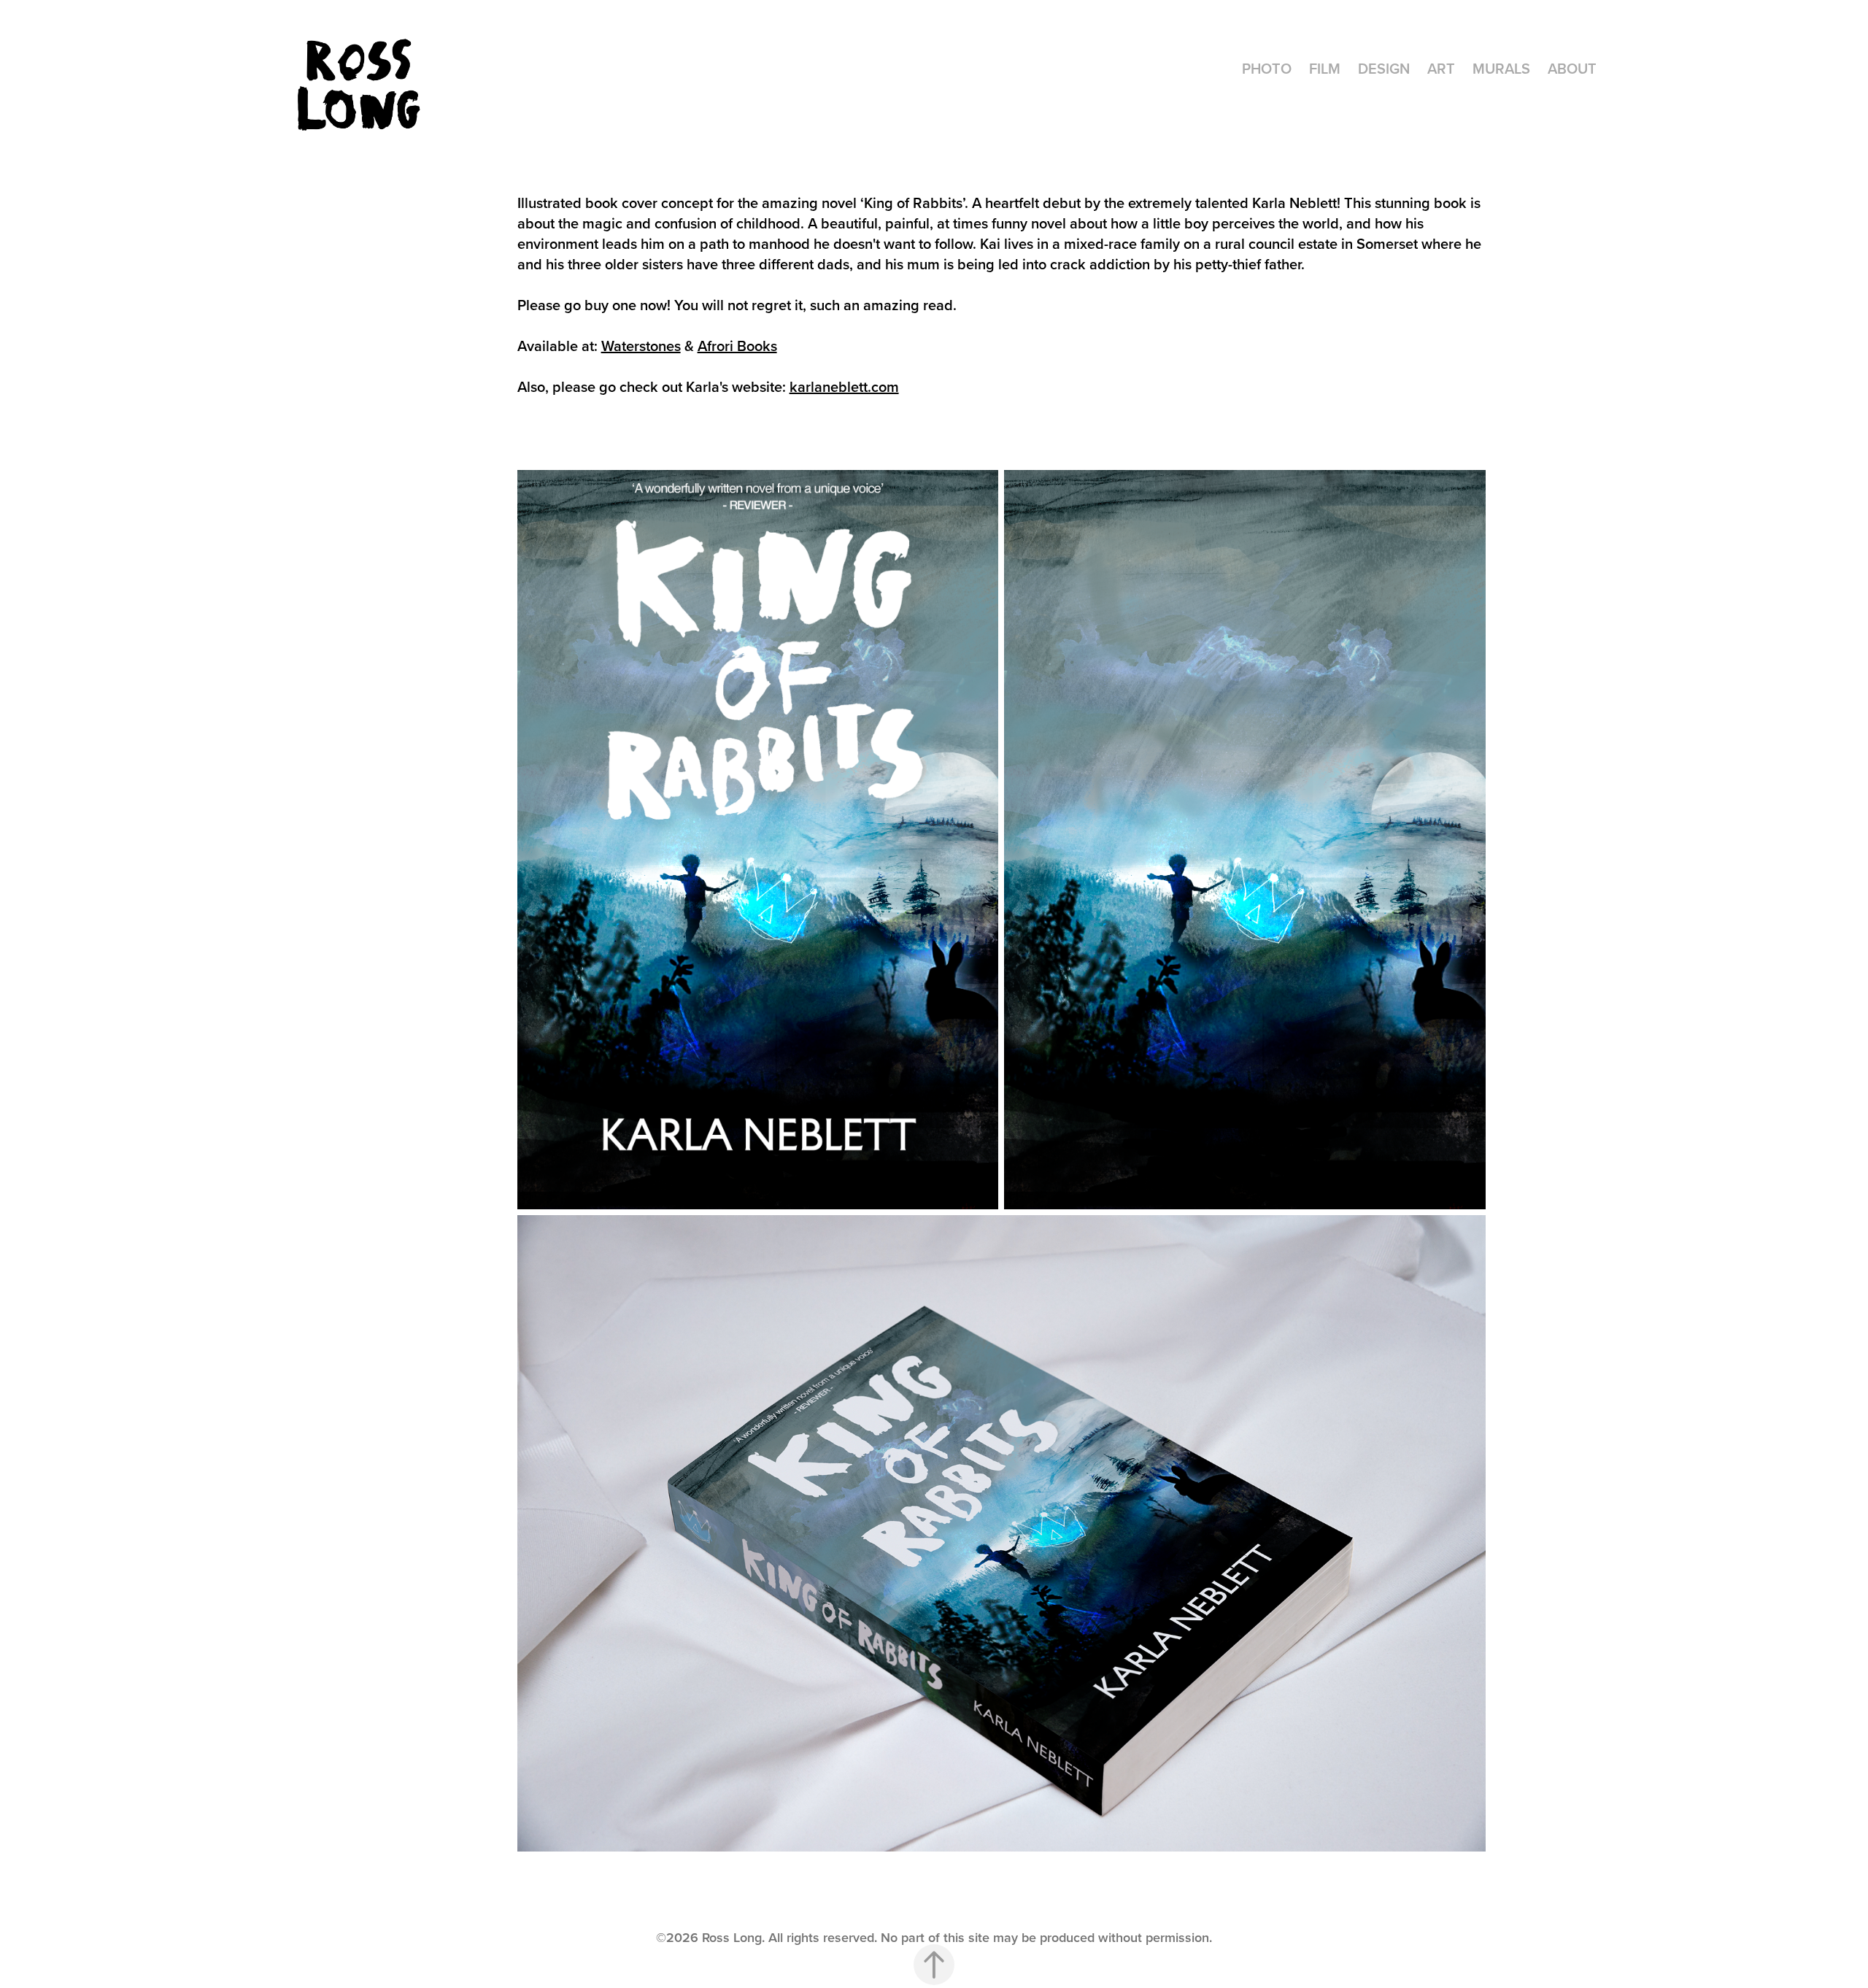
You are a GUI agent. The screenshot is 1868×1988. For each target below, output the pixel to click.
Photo (1267, 68)
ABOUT (1572, 68)
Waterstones (641, 346)
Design (1384, 68)
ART (1441, 68)
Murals (1501, 68)
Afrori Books (737, 346)
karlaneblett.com (844, 386)
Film (1325, 68)
